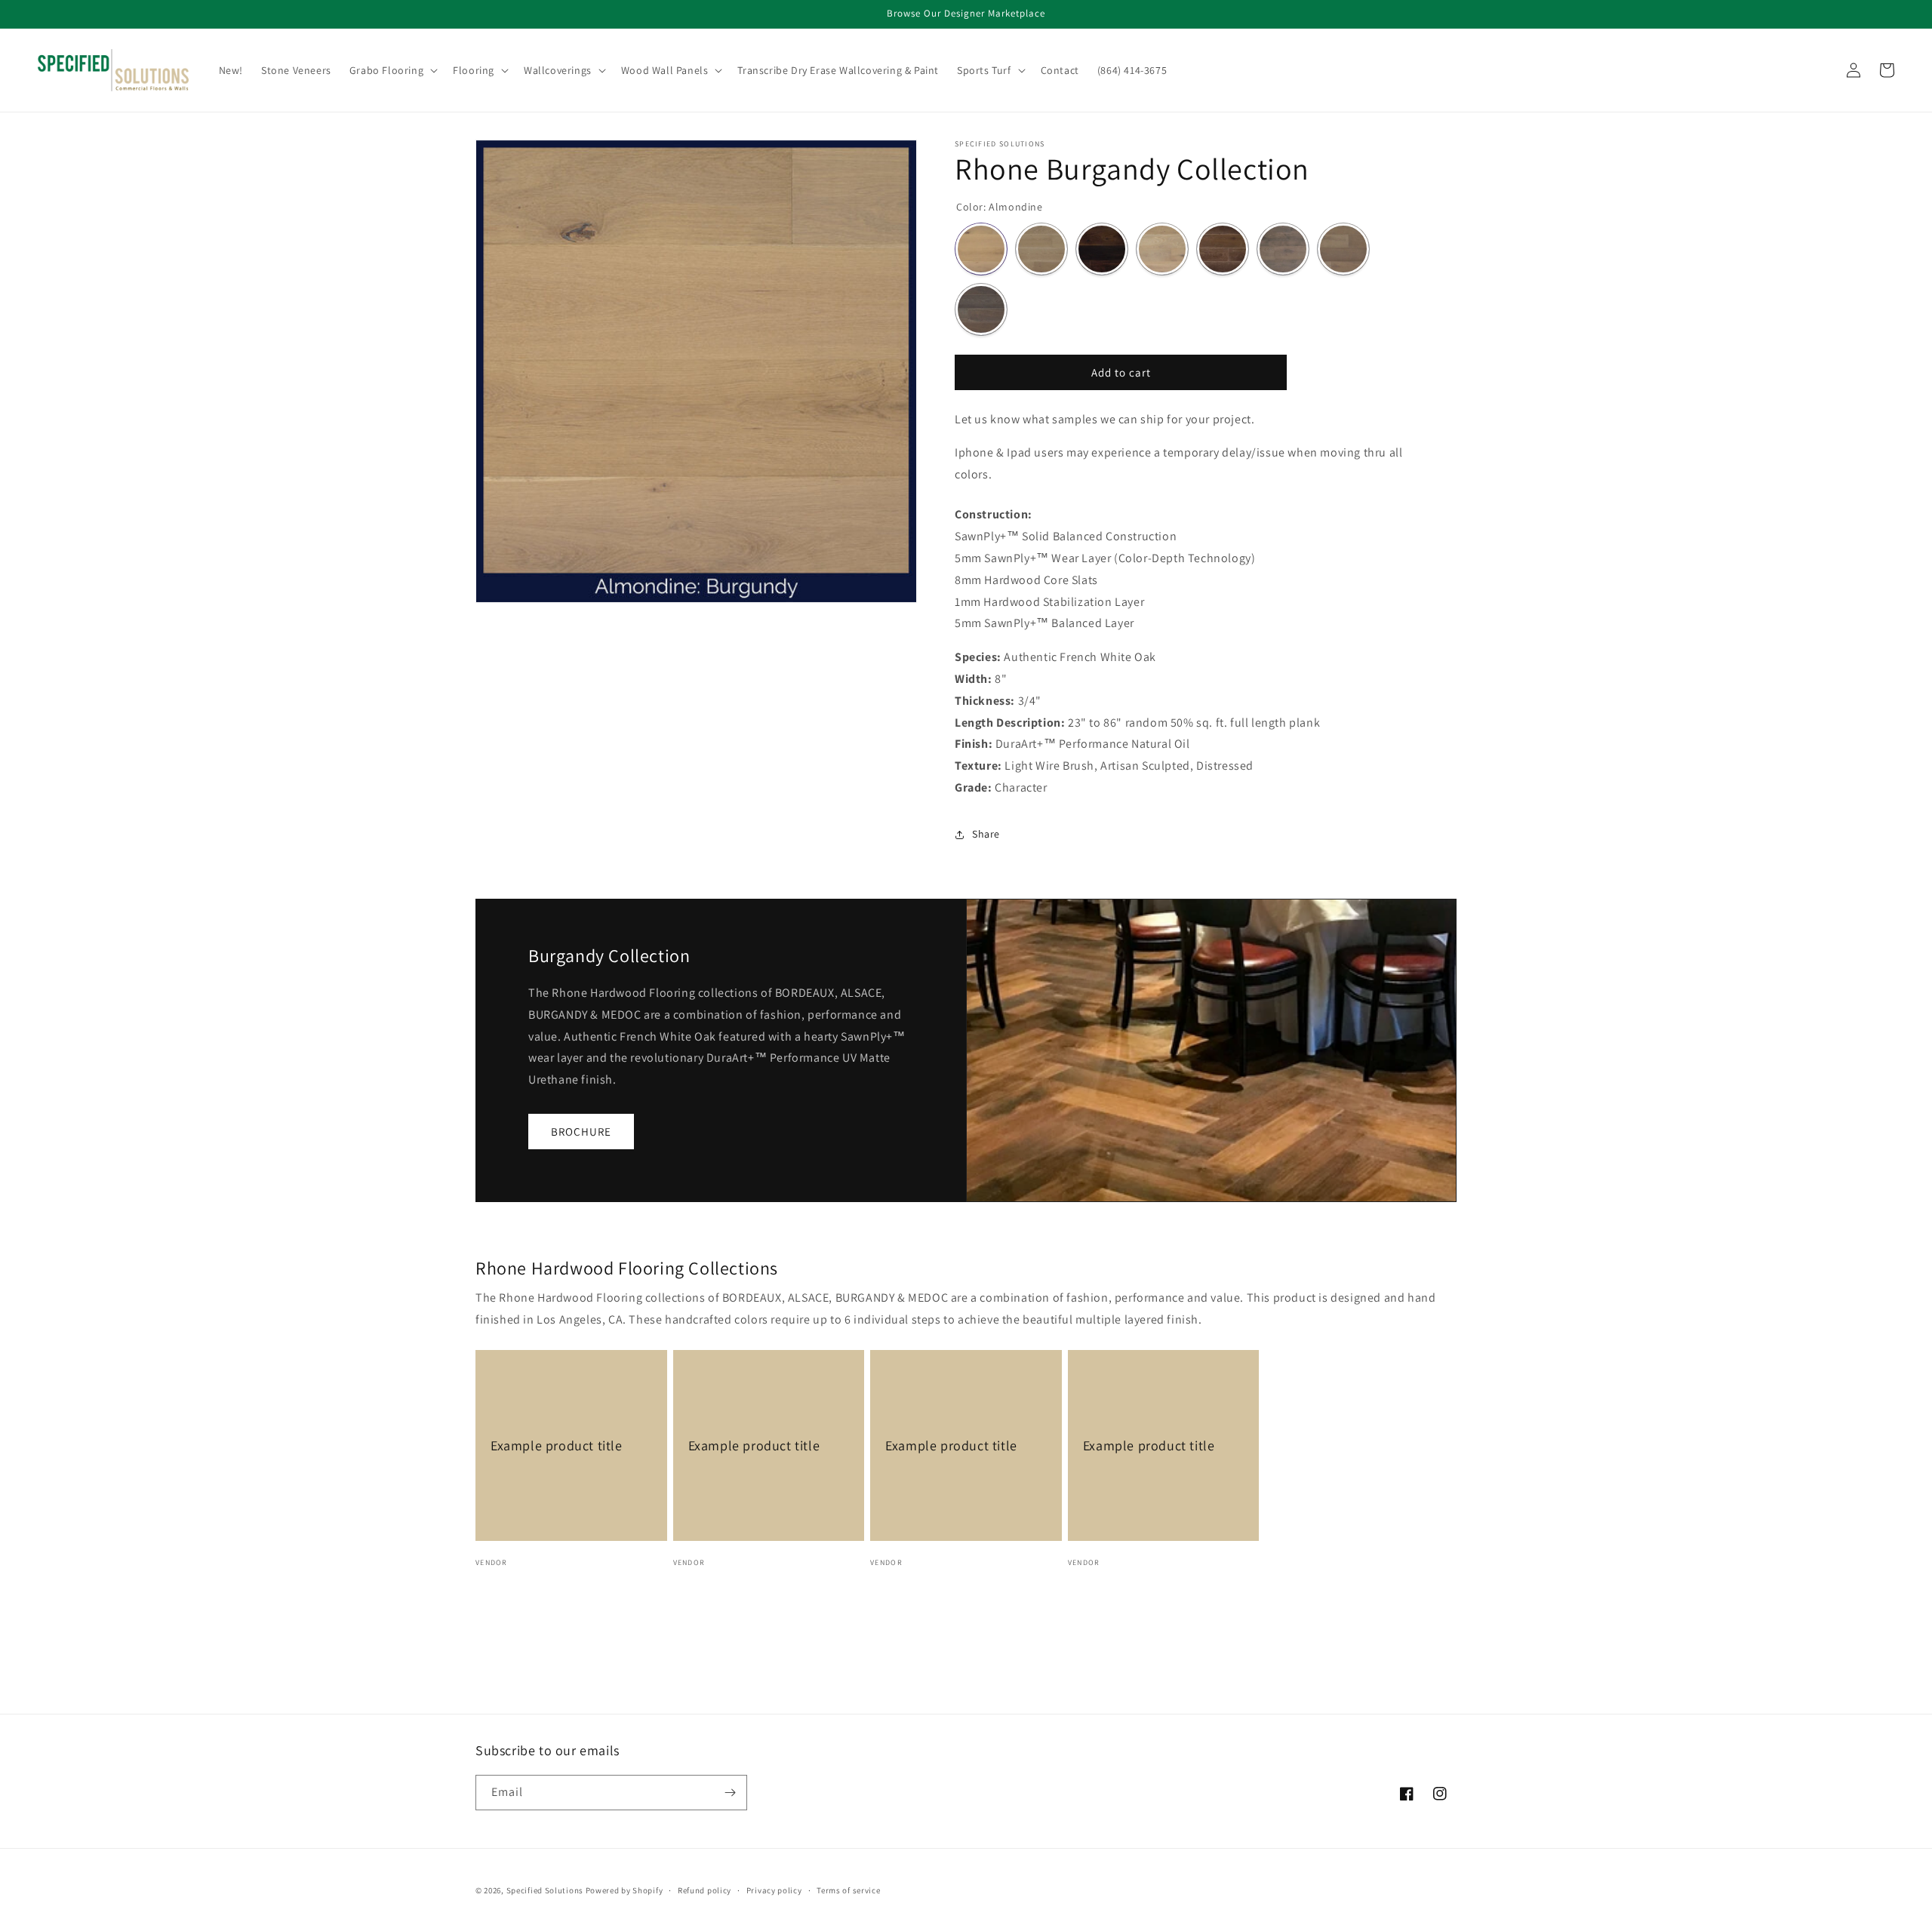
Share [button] (986, 834)
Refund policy (705, 1890)
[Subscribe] (730, 1793)
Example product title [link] (557, 1445)
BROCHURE (581, 1132)
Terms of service (848, 1890)
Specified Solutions (545, 1890)
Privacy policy (774, 1890)
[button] (392, 70)
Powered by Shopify (625, 1890)
